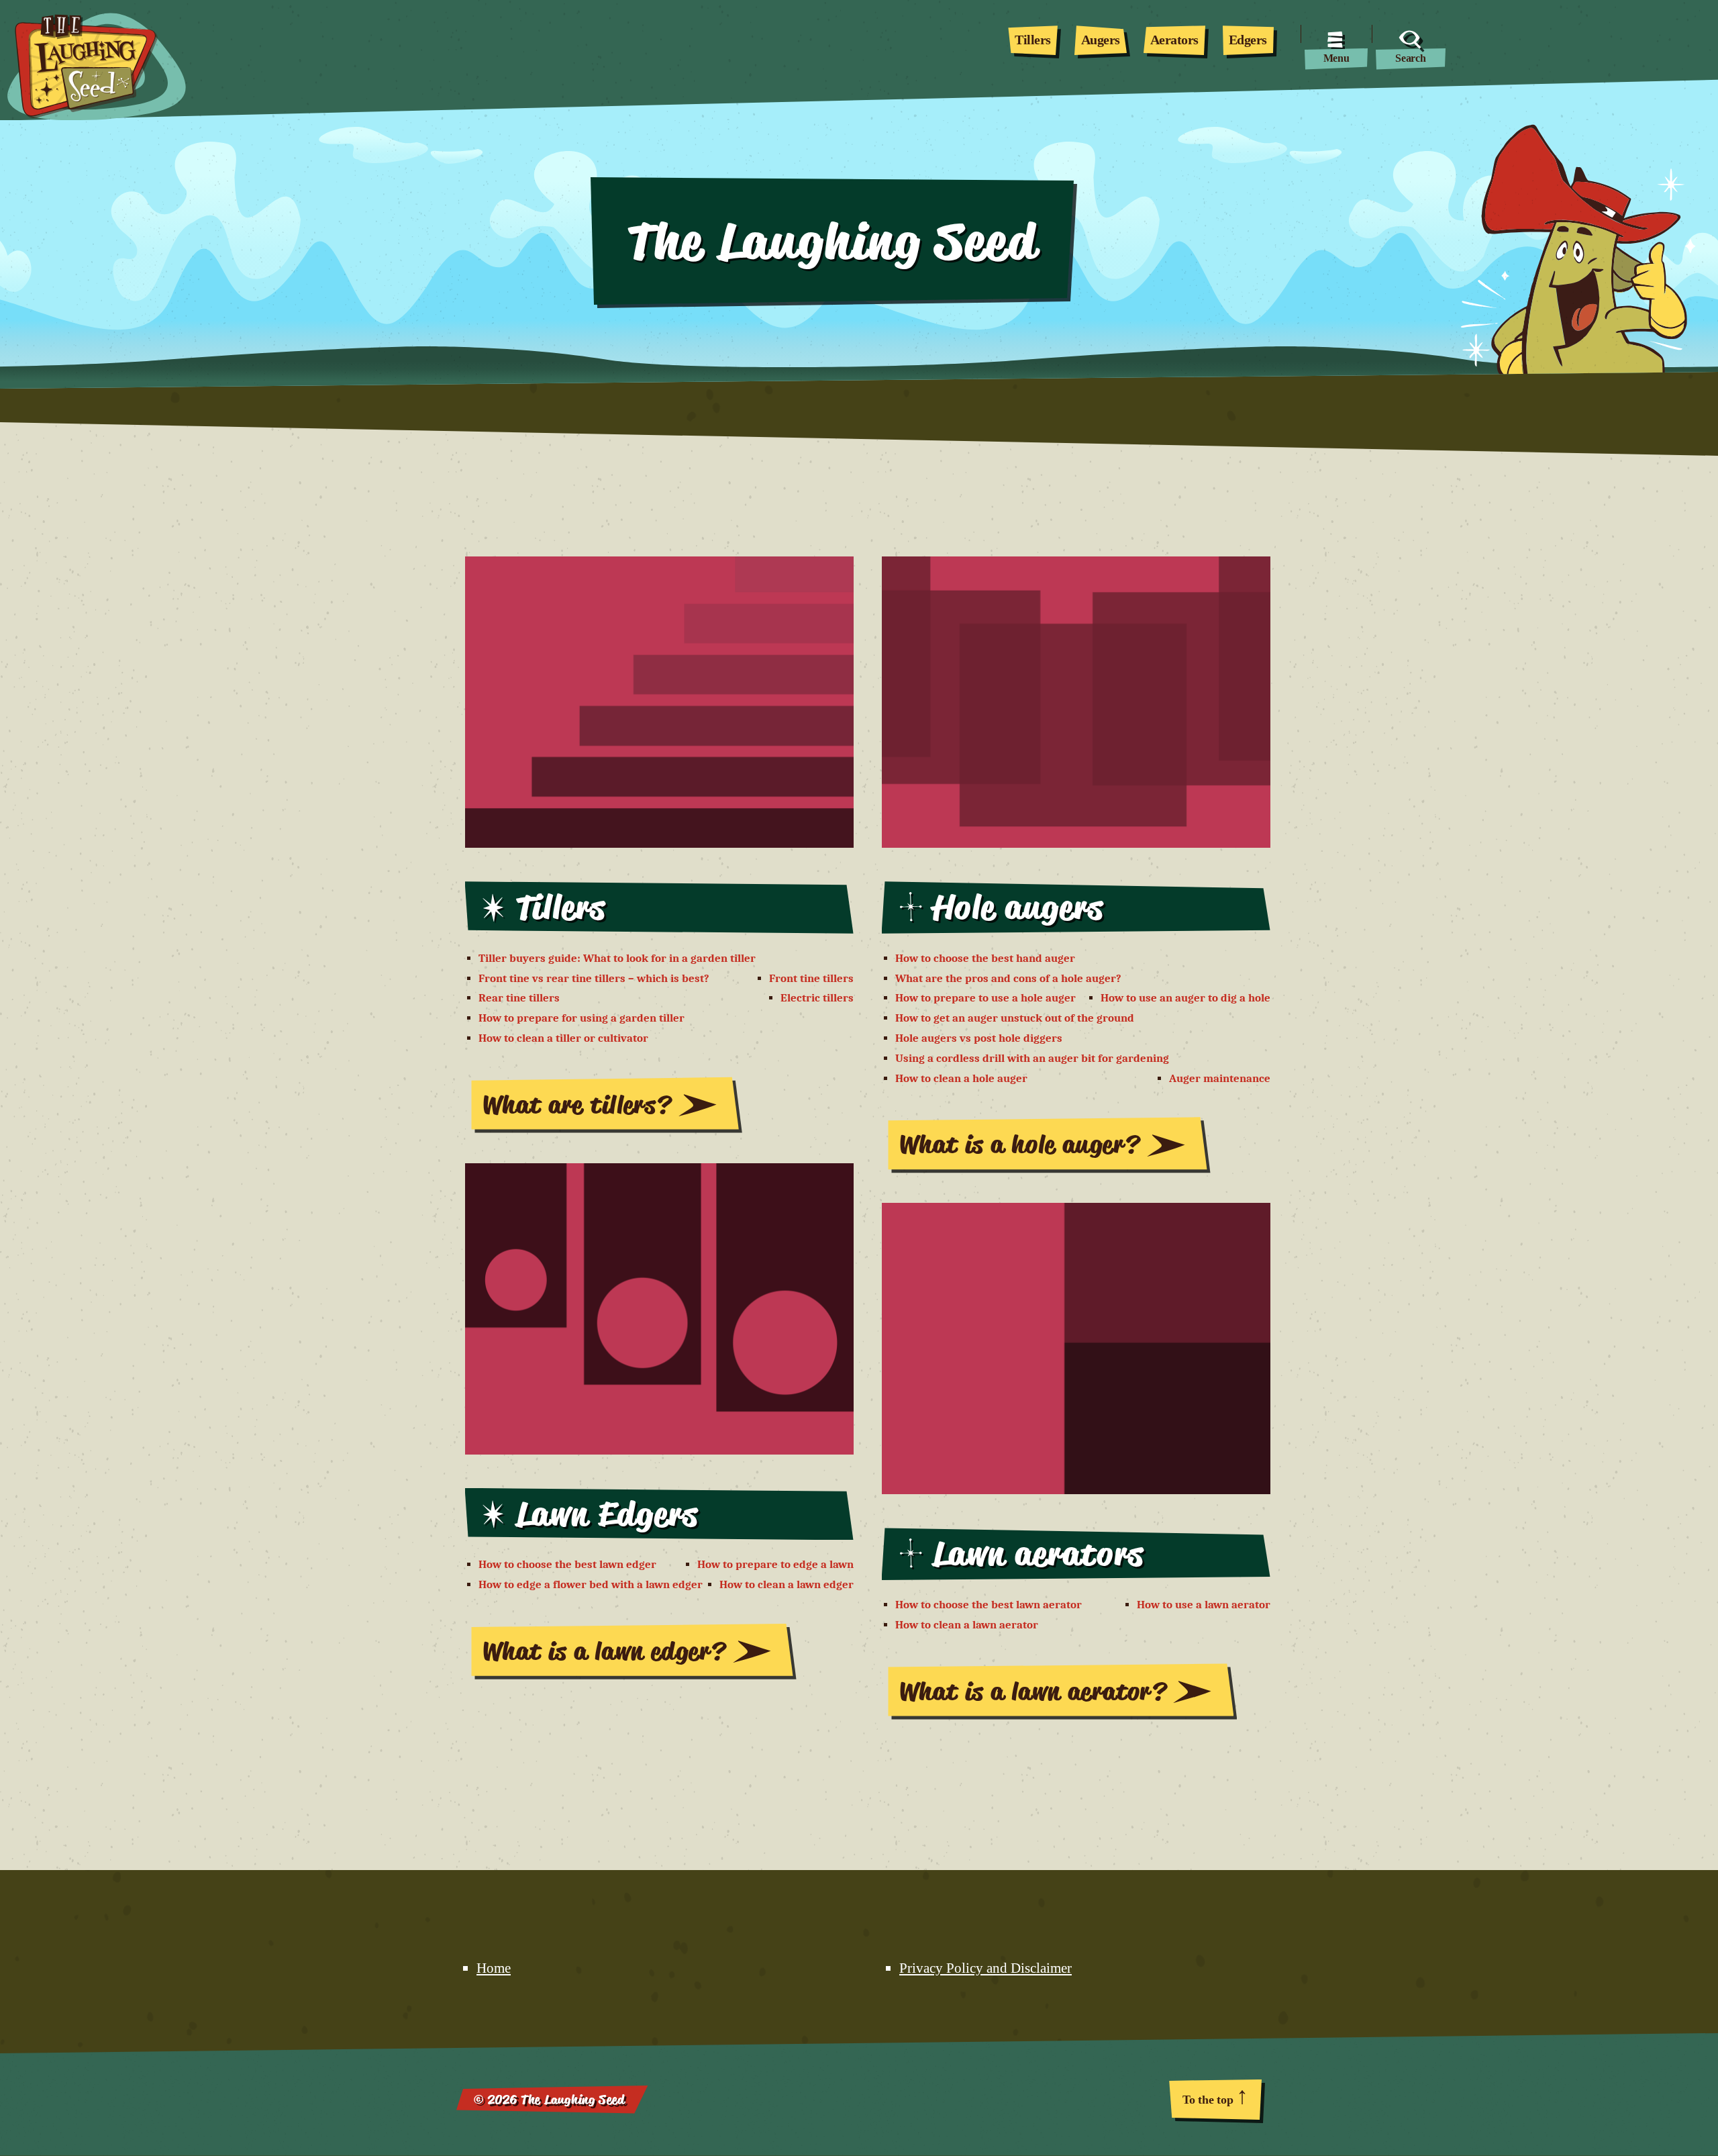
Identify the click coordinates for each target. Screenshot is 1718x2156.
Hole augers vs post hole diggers (979, 1038)
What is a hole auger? (1019, 1144)
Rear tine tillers (519, 998)
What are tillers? (577, 1105)
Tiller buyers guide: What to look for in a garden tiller (617, 958)
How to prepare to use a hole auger (986, 998)
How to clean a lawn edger (787, 1584)
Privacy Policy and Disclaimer (986, 1968)
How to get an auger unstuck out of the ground (1015, 1018)
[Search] (1411, 34)
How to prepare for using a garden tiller (582, 1018)
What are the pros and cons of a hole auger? (1008, 978)
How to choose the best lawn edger (567, 1564)
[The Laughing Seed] (82, 50)
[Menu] (1336, 34)
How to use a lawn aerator (1204, 1605)
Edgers (1248, 40)
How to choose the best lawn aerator (989, 1605)
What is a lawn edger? (604, 1651)
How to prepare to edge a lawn (775, 1564)
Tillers (1033, 40)
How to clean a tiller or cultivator (563, 1038)
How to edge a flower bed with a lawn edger (591, 1584)
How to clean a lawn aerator (967, 1625)
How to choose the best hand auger (985, 958)
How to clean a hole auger (961, 1078)
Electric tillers (817, 998)
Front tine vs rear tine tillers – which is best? (594, 978)
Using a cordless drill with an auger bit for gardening (1032, 1058)
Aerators (1174, 40)
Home (494, 1968)
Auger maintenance (1220, 1078)
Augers (1101, 40)
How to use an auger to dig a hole (1185, 998)
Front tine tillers (811, 978)
